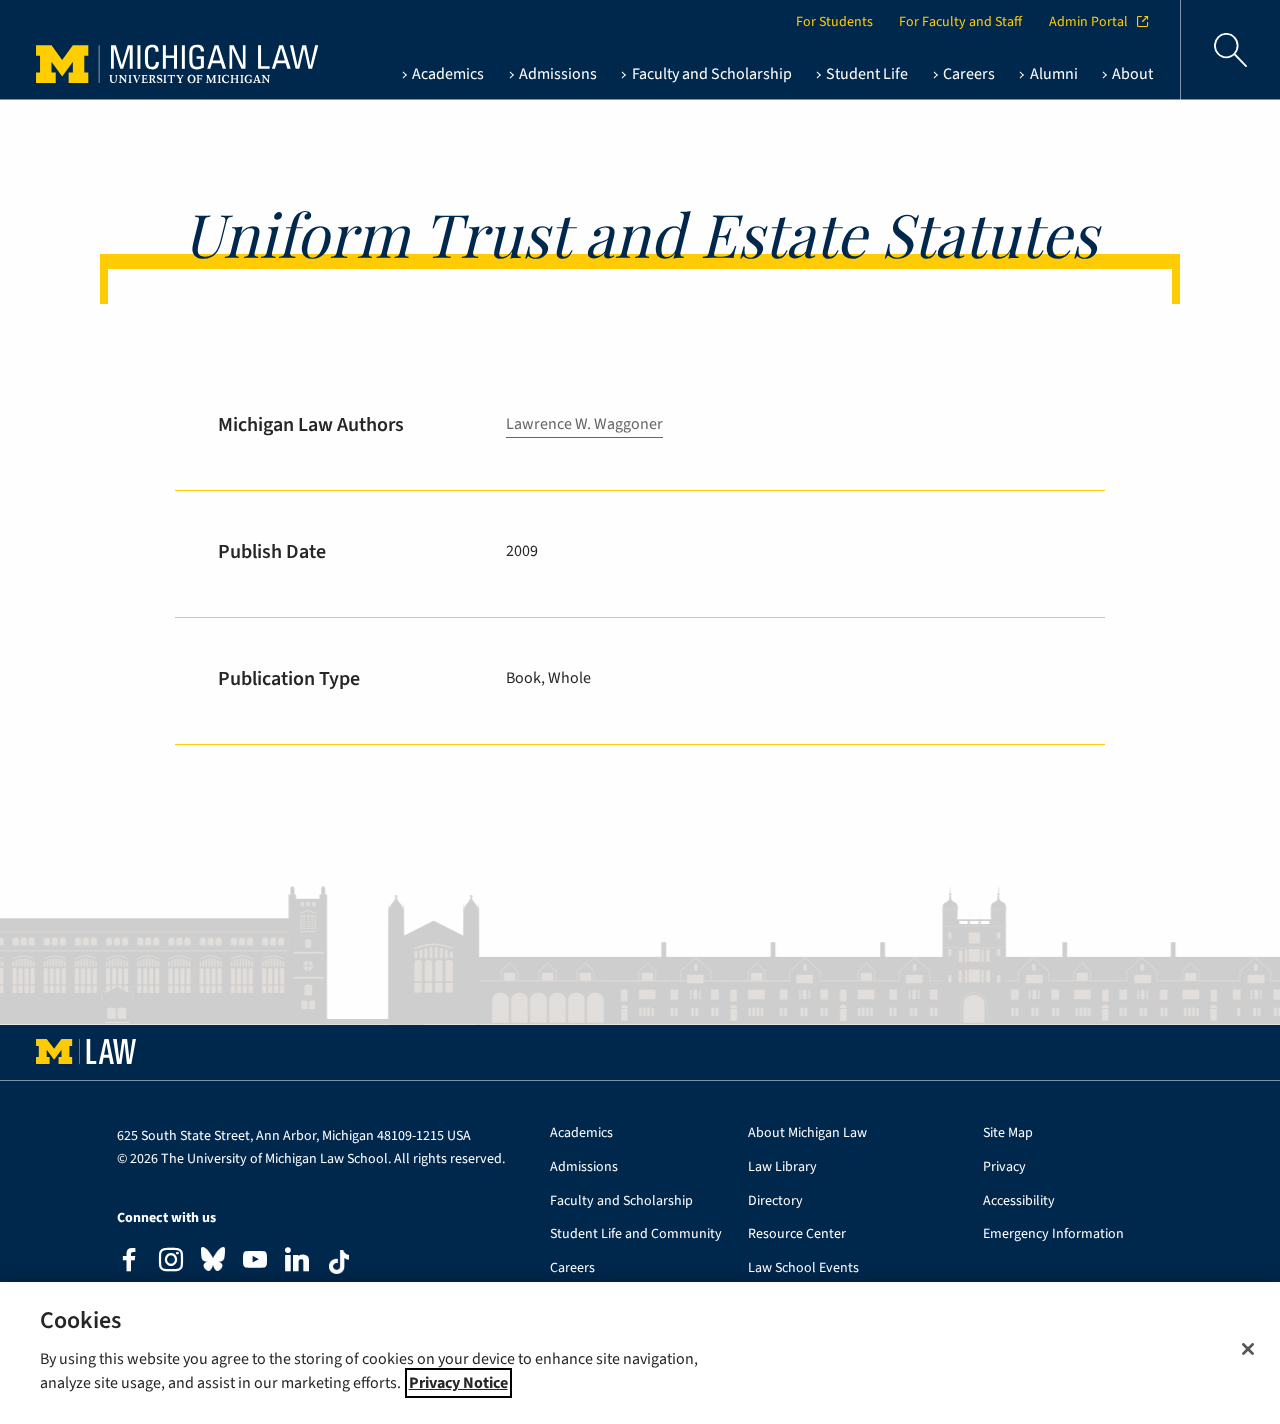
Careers (572, 1268)
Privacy (1004, 1167)
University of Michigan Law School (151, 50)
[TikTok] (339, 1262)
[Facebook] (129, 1262)
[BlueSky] (213, 1263)
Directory (775, 1201)
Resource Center (797, 1234)
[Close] (1248, 1349)
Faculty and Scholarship (621, 1201)
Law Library (782, 1167)
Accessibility (1019, 1201)
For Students (834, 22)
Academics (581, 1133)
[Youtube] (255, 1262)
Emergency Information (1053, 1234)
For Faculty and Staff (960, 22)
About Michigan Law (807, 1133)
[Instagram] (171, 1262)
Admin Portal (1088, 22)
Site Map (1008, 1133)
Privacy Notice (458, 1383)
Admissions (584, 1167)
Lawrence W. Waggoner (584, 424)
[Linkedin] (297, 1262)
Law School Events (803, 1268)
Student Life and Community (636, 1234)
